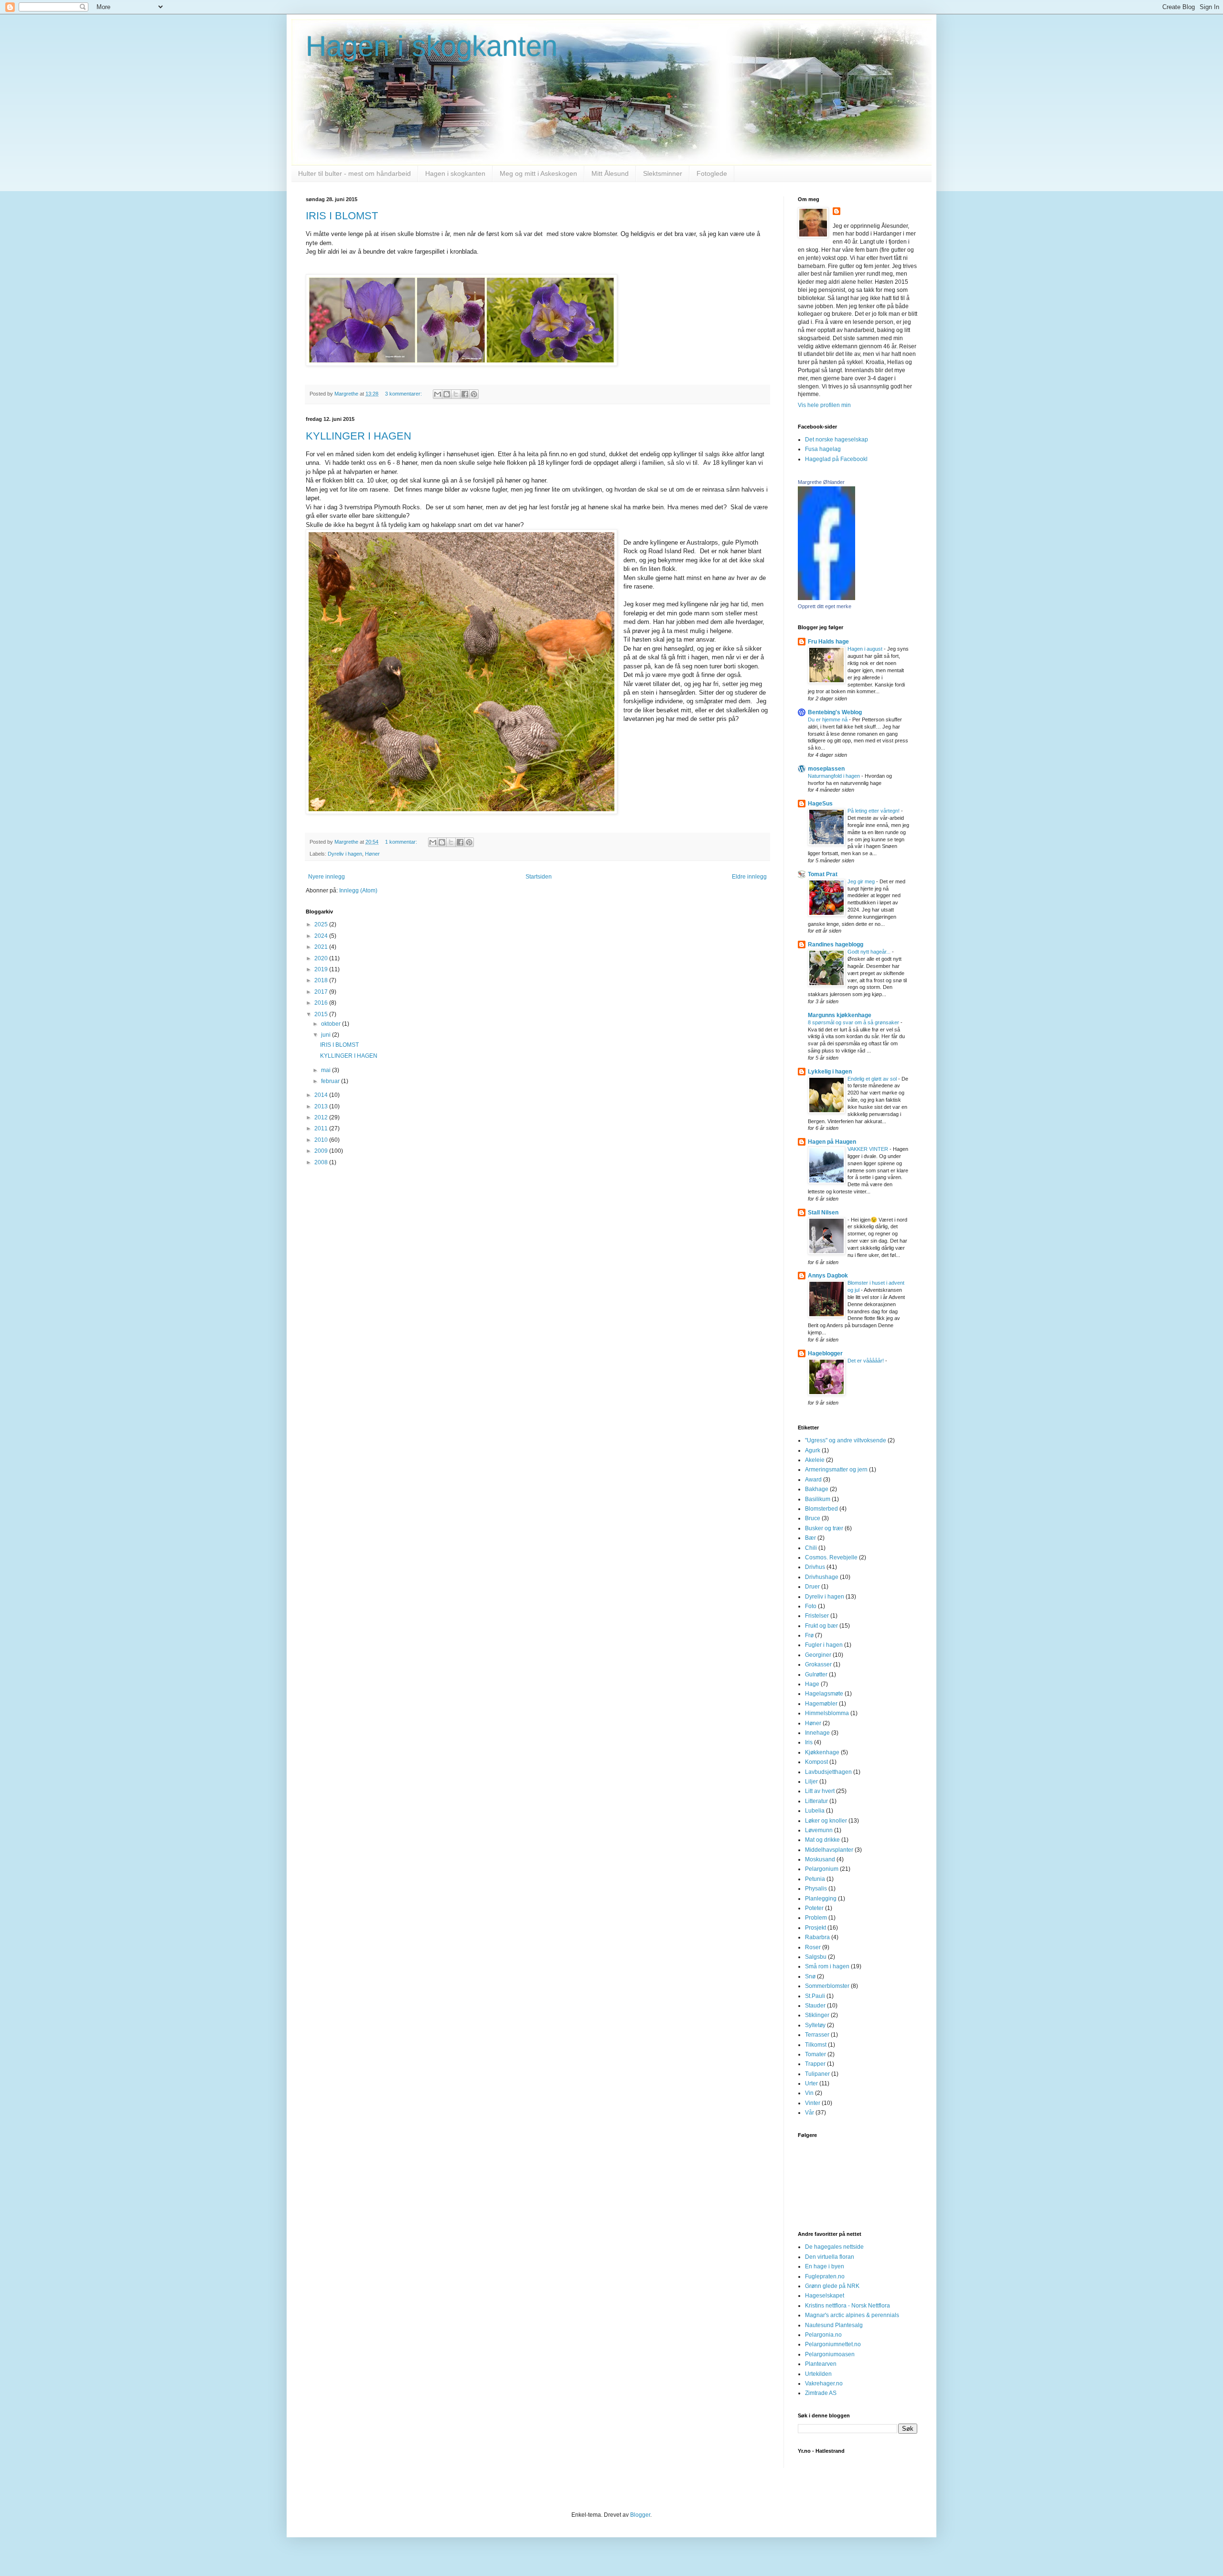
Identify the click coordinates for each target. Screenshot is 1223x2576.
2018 (322, 980)
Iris (809, 1742)
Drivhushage (822, 1577)
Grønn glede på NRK (832, 2286)
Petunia (815, 1879)
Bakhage (817, 1489)
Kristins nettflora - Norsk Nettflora (848, 2306)
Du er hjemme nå (828, 719)
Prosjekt (815, 1928)
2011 (322, 1128)
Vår (810, 2113)
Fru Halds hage (828, 642)
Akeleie (815, 1460)
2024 (322, 936)
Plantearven (821, 2364)
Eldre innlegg (749, 877)
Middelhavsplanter (829, 1850)
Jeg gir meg (862, 881)
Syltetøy (815, 2025)
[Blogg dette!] (447, 394)
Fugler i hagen (824, 1645)
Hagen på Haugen (832, 1142)
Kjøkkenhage (822, 1752)
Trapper (815, 2064)
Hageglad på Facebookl (836, 459)
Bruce (813, 1518)
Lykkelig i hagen (830, 1072)
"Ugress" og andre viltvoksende (846, 1440)
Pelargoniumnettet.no (833, 2344)
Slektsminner (663, 173)
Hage (812, 1684)
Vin (809, 2093)
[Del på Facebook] (465, 394)
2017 (322, 992)
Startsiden (539, 877)
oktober (332, 1024)
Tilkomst (816, 2045)
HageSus (820, 804)
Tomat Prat (823, 874)
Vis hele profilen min (824, 405)
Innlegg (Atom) (358, 891)
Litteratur (816, 1801)
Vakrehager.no (824, 2383)
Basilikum (818, 1499)
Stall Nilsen (823, 1213)
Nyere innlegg (327, 877)
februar (331, 1081)
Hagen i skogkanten (432, 46)
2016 (322, 1003)
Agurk (813, 1450)
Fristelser (817, 1616)
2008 (322, 1162)
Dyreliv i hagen (345, 854)
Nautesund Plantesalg (834, 2325)
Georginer (818, 1655)
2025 (322, 924)
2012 (322, 1117)
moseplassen (826, 769)
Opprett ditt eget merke (825, 606)
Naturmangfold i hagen (835, 776)
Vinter (813, 2103)
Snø (810, 1976)
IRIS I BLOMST (342, 216)
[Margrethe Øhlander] (826, 598)
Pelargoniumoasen (830, 2354)
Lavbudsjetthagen (828, 1772)
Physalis (816, 1889)
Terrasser (817, 2035)
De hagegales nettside (834, 2247)
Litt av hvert (820, 1791)
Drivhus (815, 1567)
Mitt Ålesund (610, 173)
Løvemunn (819, 1830)
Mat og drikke (822, 1840)
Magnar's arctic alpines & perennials (852, 2315)
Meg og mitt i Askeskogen (538, 173)
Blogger (640, 2515)
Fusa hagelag (823, 449)
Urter (811, 2083)
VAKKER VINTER (869, 1149)
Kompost (816, 1762)
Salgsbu (816, 1957)
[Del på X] (456, 394)
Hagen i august (866, 649)
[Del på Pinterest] (474, 394)
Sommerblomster (827, 1986)
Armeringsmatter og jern (836, 1470)
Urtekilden (818, 2374)
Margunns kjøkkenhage (840, 1015)
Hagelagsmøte (824, 1694)
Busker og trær (824, 1528)
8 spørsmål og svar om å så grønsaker (854, 1022)
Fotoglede (712, 173)
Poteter (814, 1908)
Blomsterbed (821, 1509)
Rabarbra (817, 1937)
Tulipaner (817, 2074)
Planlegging (821, 1899)
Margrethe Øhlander (821, 482)
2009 (322, 1151)
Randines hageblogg (836, 945)
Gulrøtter (816, 1674)
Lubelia (815, 1811)
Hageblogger (825, 1353)
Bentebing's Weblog (835, 712)
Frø (809, 1635)
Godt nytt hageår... (870, 952)
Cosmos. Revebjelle (831, 1557)
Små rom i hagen (827, 1966)
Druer (812, 1587)
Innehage (817, 1733)
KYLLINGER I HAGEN (359, 436)
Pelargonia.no (823, 2335)
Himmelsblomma (827, 1713)
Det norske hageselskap (837, 440)
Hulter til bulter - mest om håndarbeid (354, 173)
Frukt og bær (821, 1626)
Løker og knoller (826, 1821)
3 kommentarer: (404, 394)
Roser (813, 1947)
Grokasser (818, 1664)
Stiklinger (817, 2015)
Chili (811, 1548)
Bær (810, 1538)
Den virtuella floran (830, 2257)
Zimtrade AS (821, 2393)
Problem (816, 1918)
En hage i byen (825, 2266)
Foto (811, 1606)
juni (327, 1035)
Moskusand (820, 1859)
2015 (322, 1014)
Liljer (811, 1782)
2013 (322, 1106)
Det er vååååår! (866, 1361)
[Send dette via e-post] (438, 394)
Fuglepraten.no (825, 2276)
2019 (322, 969)
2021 (322, 947)
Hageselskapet (825, 2296)
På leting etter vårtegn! (874, 811)
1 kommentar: (402, 842)
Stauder (815, 2006)
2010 (322, 1140)
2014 (322, 1095)
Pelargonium (822, 1869)
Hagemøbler (821, 1704)
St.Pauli (815, 1996)
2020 (322, 958)
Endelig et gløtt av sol (873, 1079)
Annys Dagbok (828, 1276)
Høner (372, 854)
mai (327, 1070)
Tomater (815, 2054)
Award (813, 1480)
